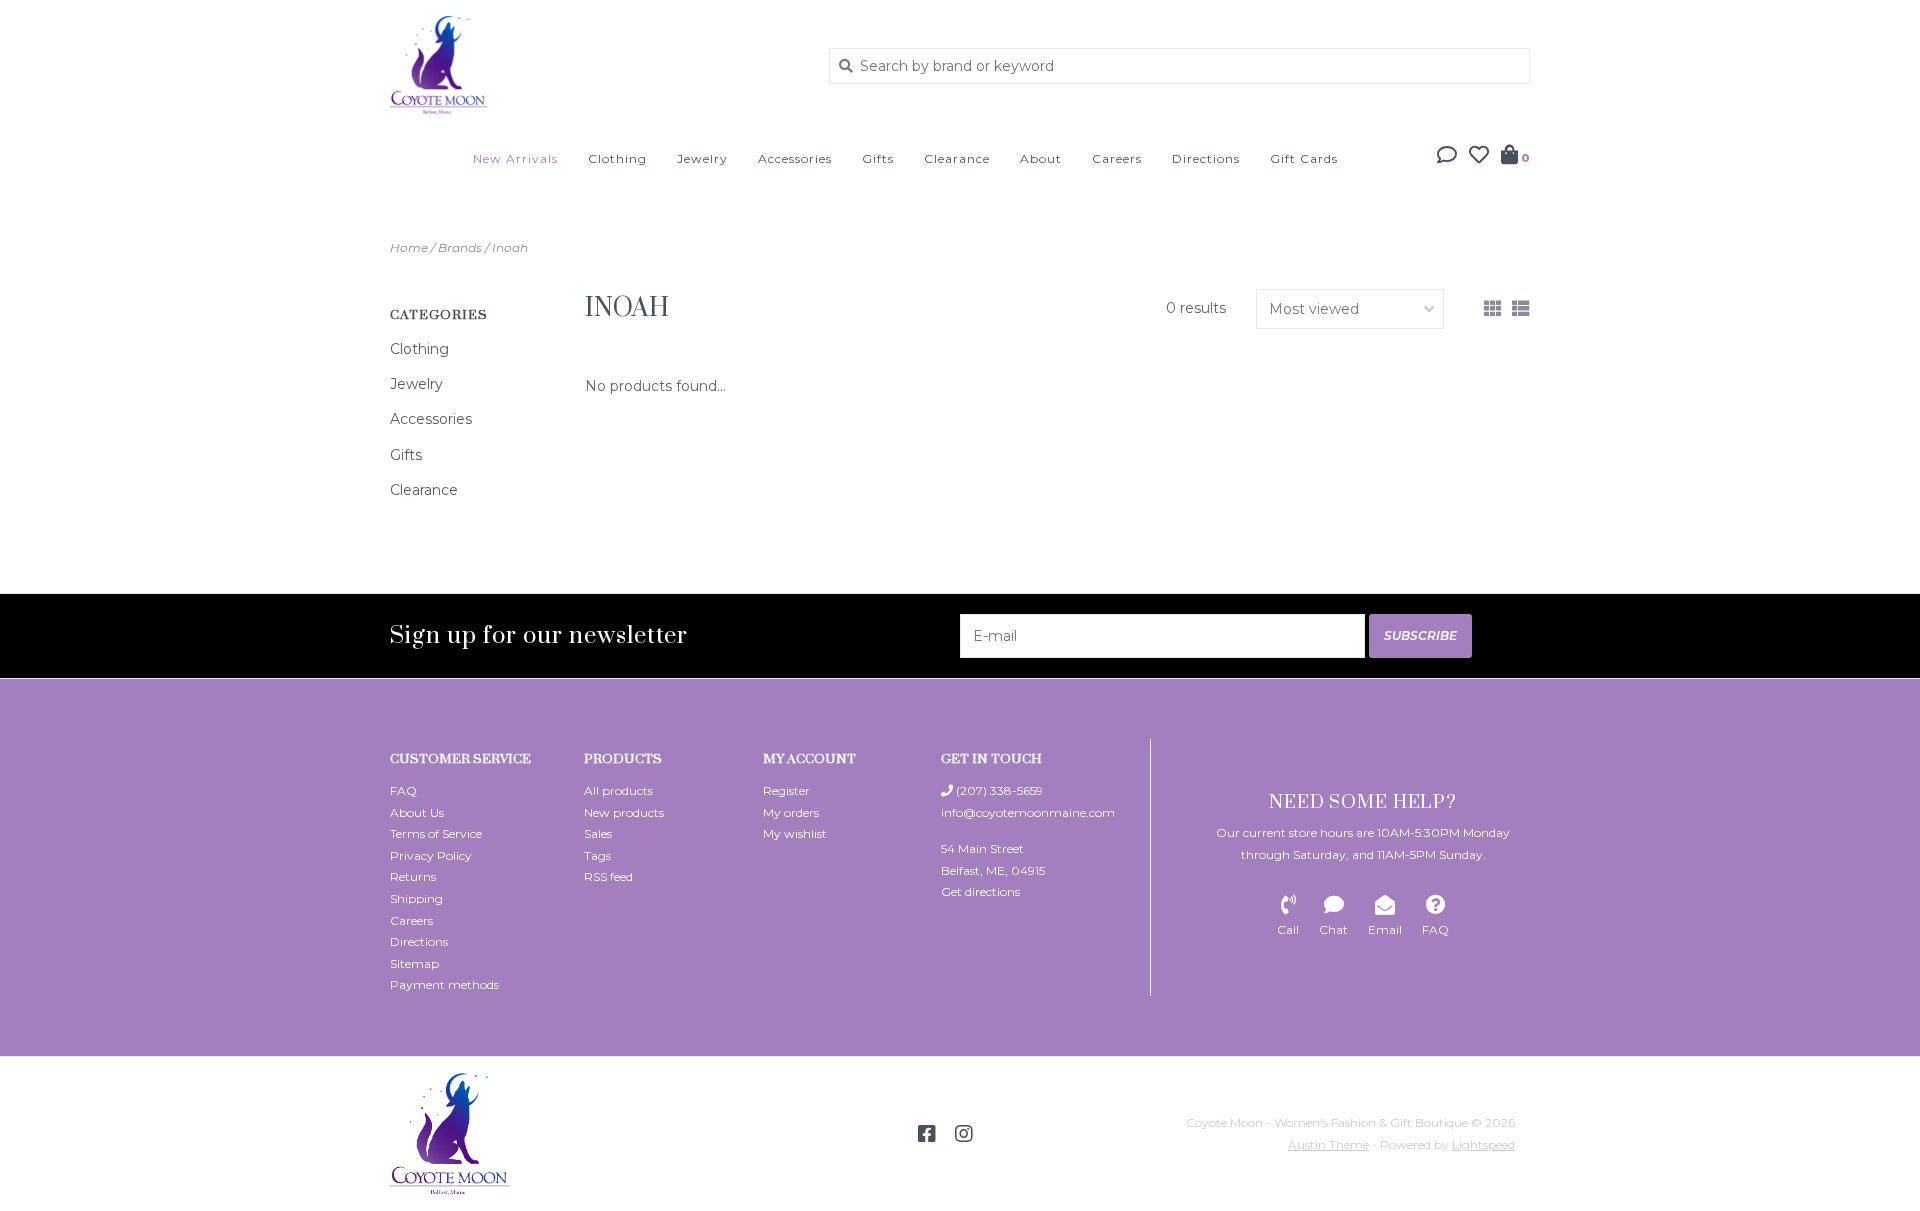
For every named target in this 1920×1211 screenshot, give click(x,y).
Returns (413, 876)
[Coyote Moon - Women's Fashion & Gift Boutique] (594, 65)
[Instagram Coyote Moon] (964, 1134)
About (1041, 158)
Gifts (878, 158)
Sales (598, 833)
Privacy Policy (431, 855)
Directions (1206, 158)
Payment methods (444, 984)
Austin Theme (1328, 1144)
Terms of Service (436, 833)
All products (618, 790)
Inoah (510, 247)
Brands (460, 247)
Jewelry (702, 158)
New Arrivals (515, 158)
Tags (597, 855)
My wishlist (795, 833)
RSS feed (608, 876)
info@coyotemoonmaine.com (1028, 812)
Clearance (957, 158)
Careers (1117, 158)
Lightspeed (1483, 1144)
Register (786, 790)
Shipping (416, 898)
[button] (1447, 157)
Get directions (980, 891)
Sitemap (414, 963)
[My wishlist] (1479, 157)
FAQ (403, 790)
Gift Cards (1304, 158)
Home (409, 247)
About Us (417, 812)
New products (624, 812)
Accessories (795, 158)
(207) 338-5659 (998, 790)
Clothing (617, 158)
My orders (791, 812)
